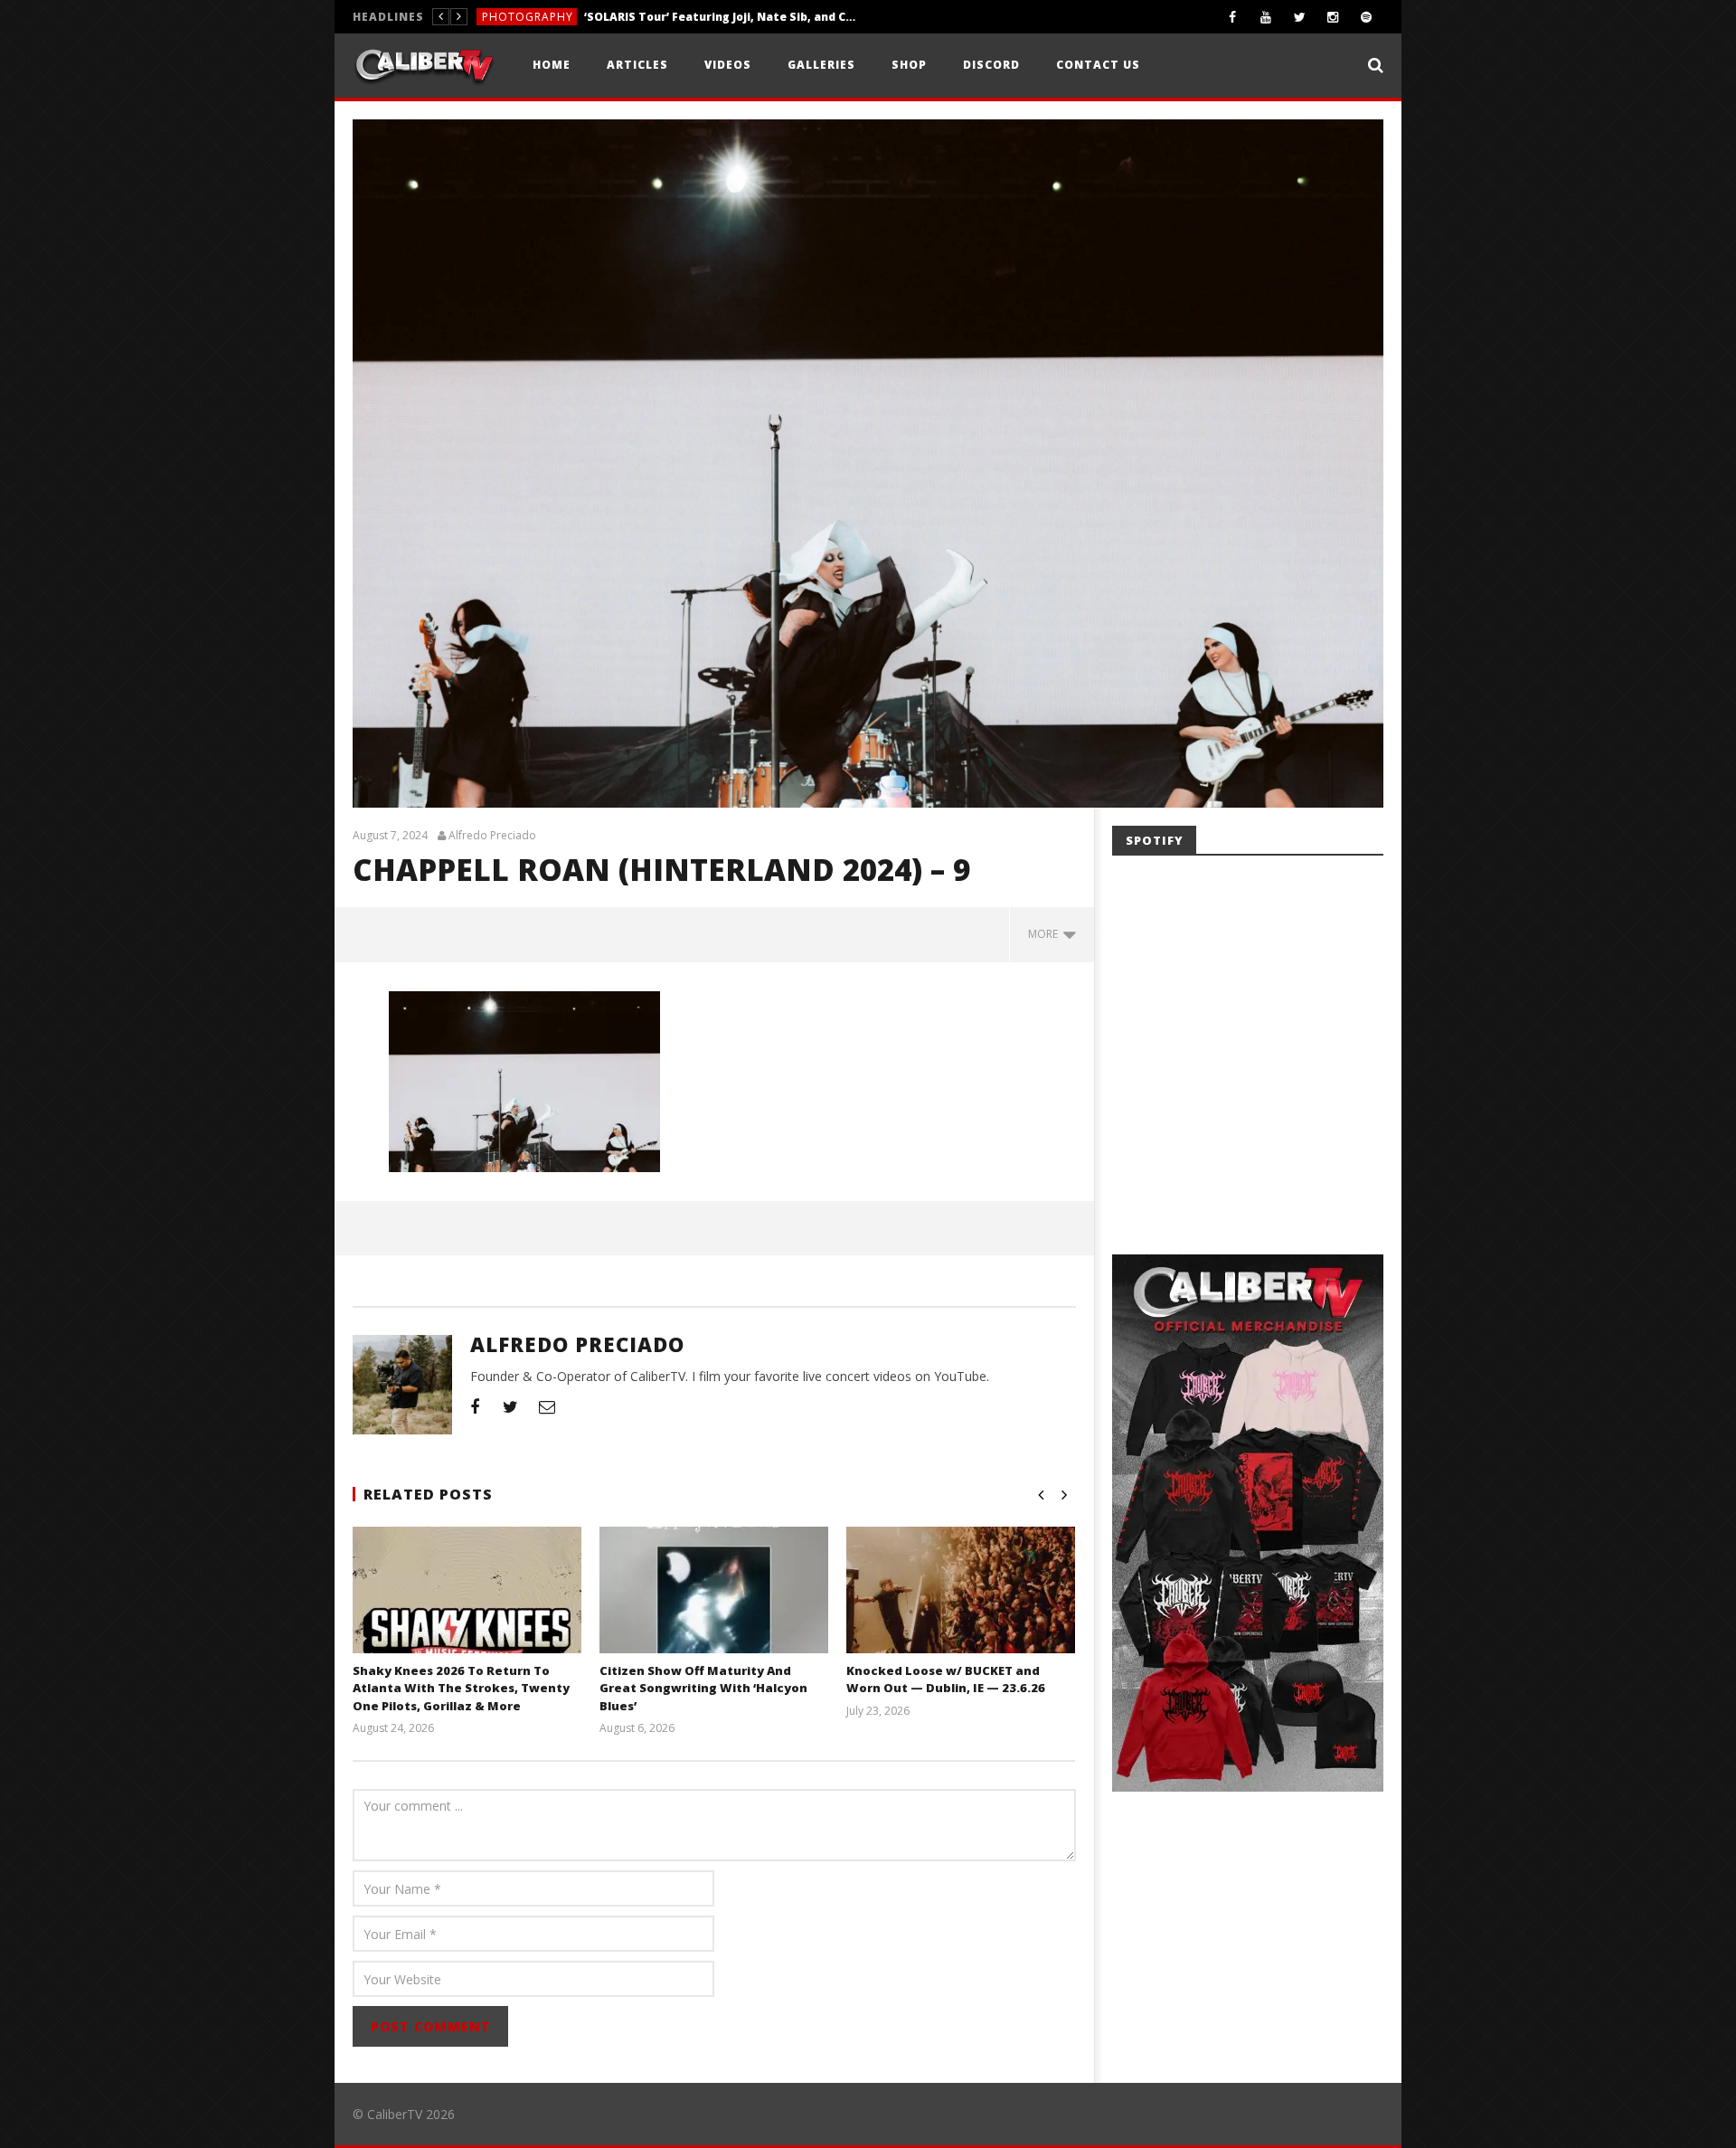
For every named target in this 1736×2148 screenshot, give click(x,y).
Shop (909, 65)
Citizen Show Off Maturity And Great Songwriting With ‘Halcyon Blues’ (703, 1688)
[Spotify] (1367, 17)
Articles (637, 65)
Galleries (821, 65)
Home (552, 65)
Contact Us (1098, 65)
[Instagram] (1333, 17)
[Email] (547, 1406)
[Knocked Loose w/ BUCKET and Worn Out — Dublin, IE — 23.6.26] (961, 1612)
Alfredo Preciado (492, 836)
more (1046, 934)
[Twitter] (1300, 17)
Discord (991, 65)
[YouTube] (1266, 17)
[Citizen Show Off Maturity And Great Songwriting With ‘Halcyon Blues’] (714, 1612)
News (498, 17)
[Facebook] (1233, 17)
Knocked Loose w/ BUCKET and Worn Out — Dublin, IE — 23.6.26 (946, 1680)
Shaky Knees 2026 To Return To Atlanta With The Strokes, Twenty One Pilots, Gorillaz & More (661, 17)
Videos (728, 65)
